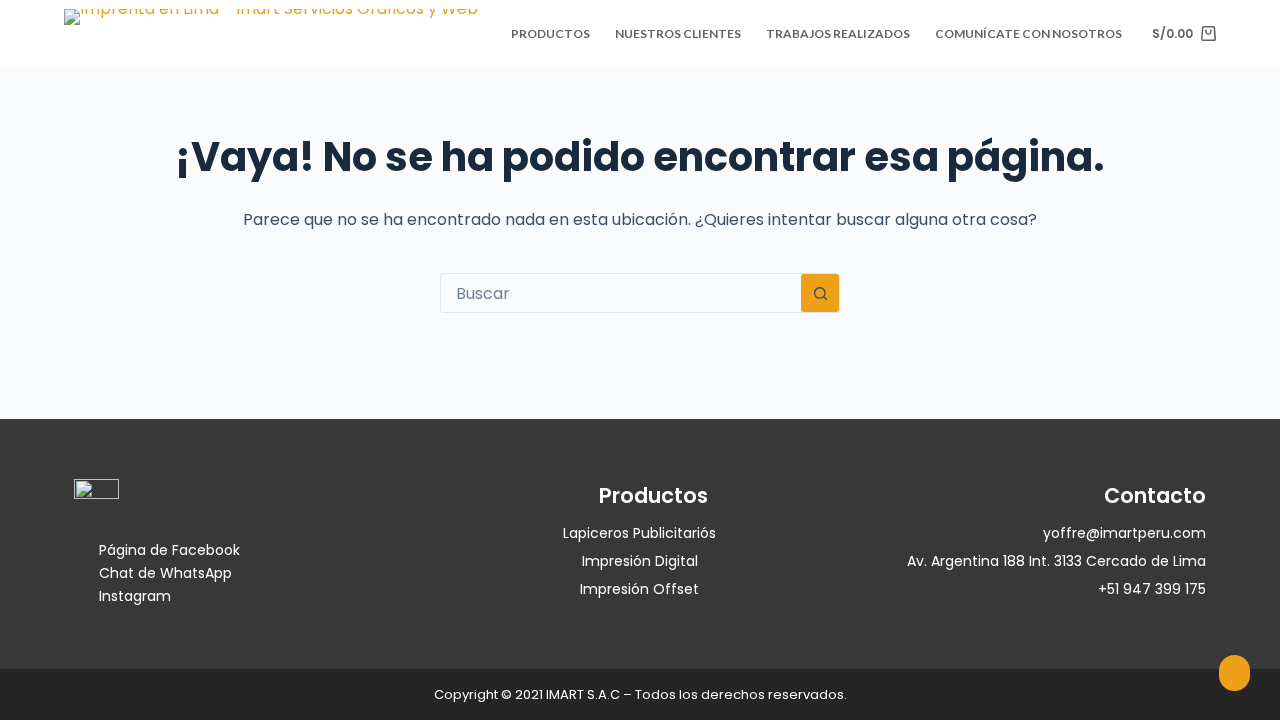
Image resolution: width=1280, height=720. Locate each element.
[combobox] (621, 293)
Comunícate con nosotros (1028, 33)
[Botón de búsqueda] (820, 293)
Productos (550, 33)
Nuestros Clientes (678, 33)
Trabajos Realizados (838, 33)
